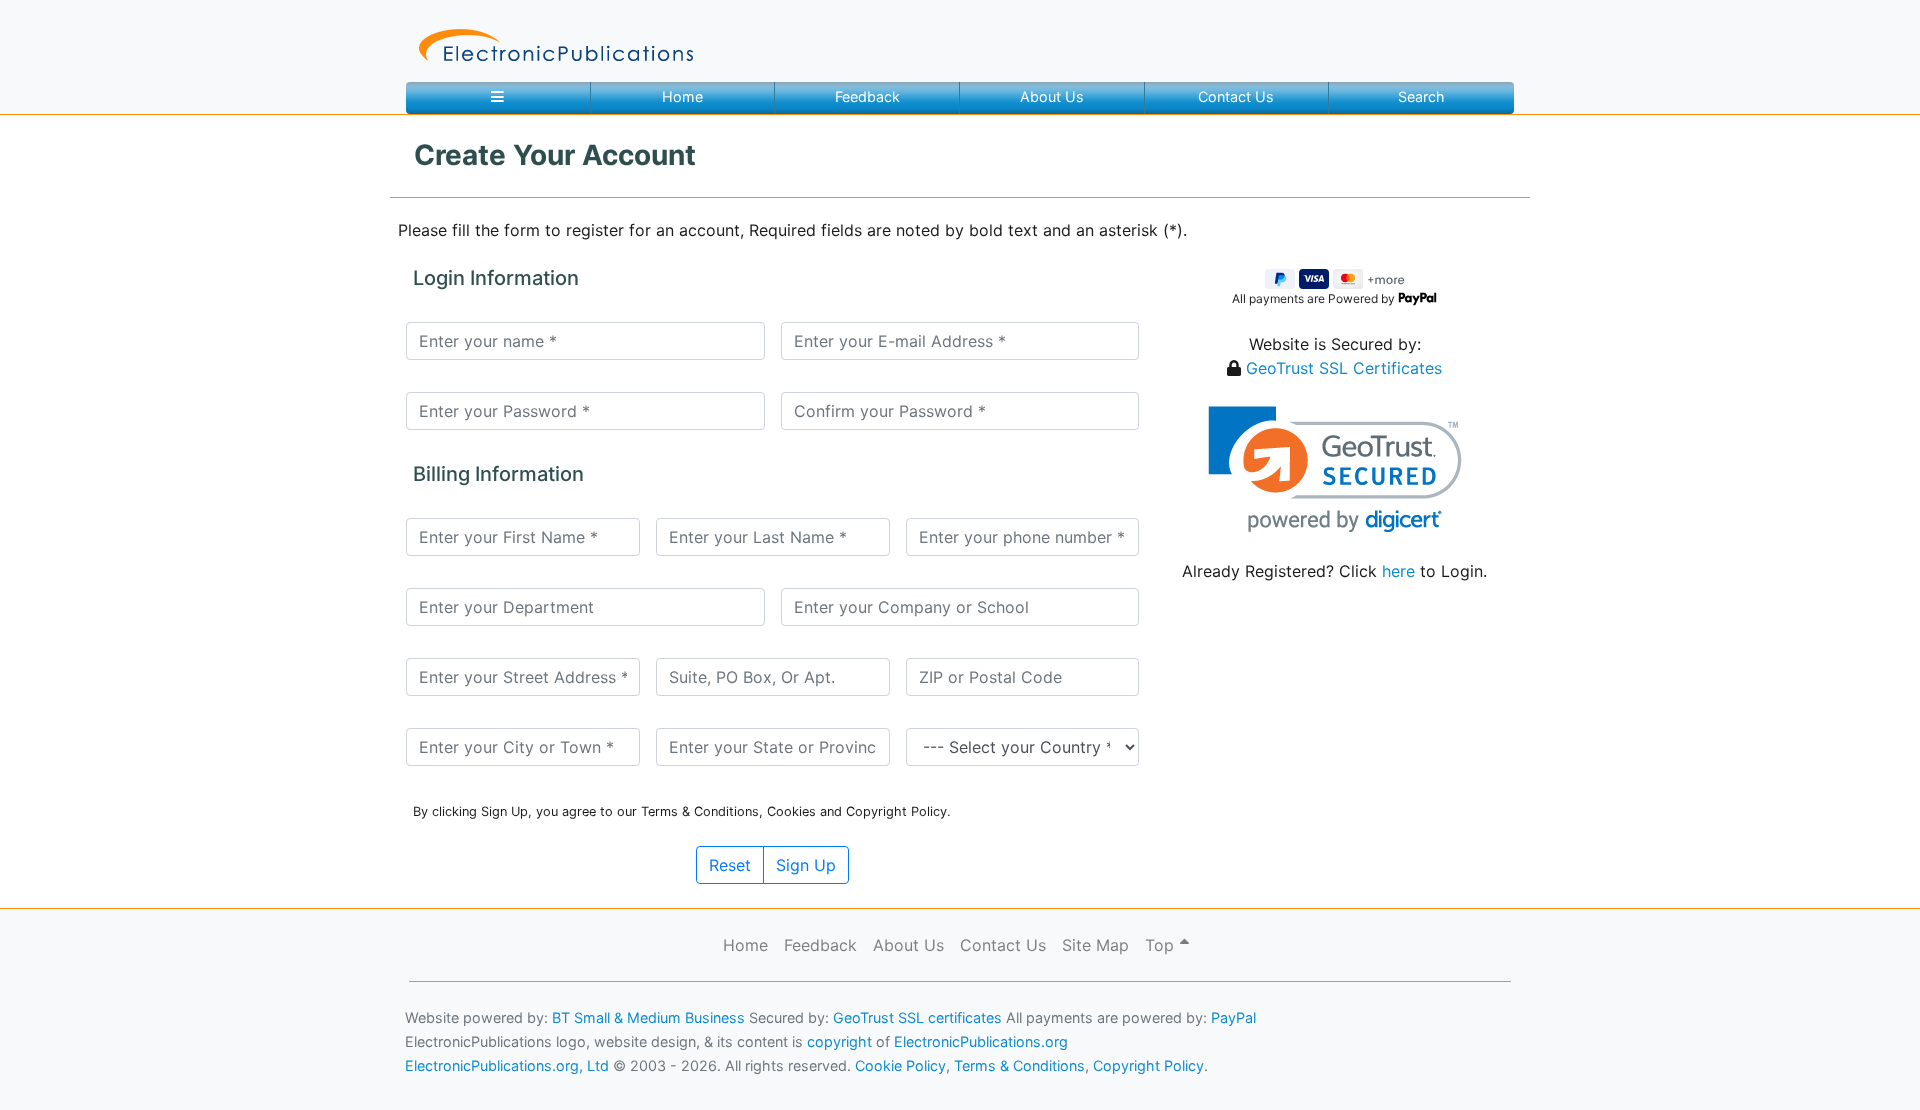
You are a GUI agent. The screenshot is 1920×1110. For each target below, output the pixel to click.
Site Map (1095, 945)
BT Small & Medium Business (648, 1017)
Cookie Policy (63, 1065)
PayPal (1233, 1017)
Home (682, 96)
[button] (1334, 469)
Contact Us (1236, 96)
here (1398, 571)
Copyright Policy (1148, 1065)
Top (1162, 945)
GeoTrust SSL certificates (917, 1017)
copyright (839, 1041)
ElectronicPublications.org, (103, 1026)
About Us (1052, 96)
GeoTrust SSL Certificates (1344, 368)
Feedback (867, 96)
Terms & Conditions (171, 1065)
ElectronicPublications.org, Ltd (507, 1065)
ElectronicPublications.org (981, 1041)
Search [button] (1421, 96)
